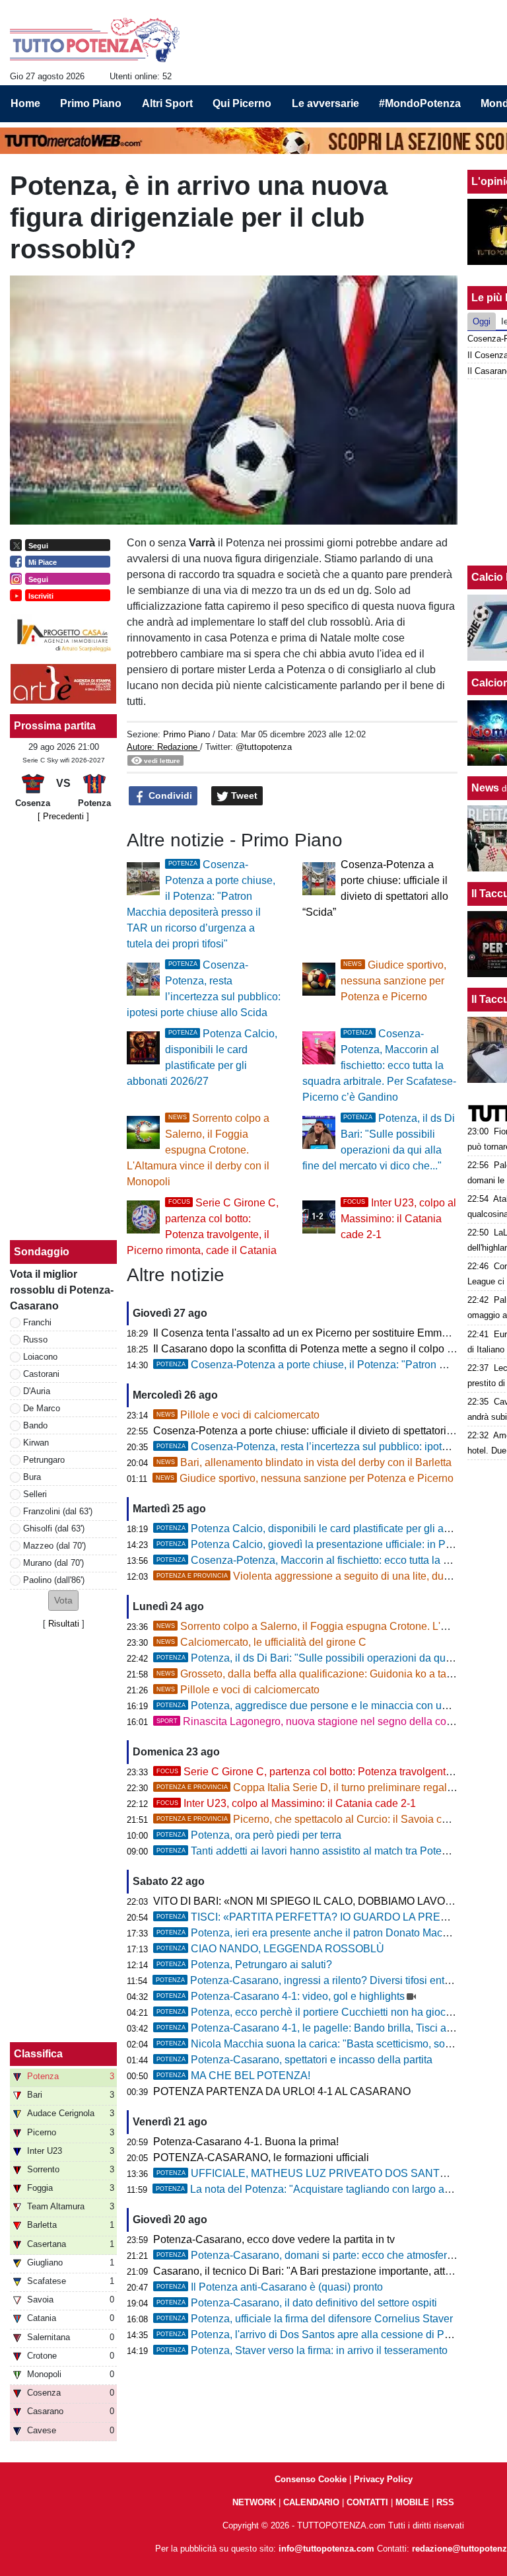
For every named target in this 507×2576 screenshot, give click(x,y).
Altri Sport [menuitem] (167, 103)
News (485, 788)
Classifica (38, 2054)
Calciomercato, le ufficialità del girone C (261, 1642)
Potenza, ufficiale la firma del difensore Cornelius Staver (305, 2319)
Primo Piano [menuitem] (91, 103)
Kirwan (36, 1443)
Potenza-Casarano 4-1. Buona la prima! (246, 2142)
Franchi (37, 1322)
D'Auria (37, 1391)
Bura (32, 1477)
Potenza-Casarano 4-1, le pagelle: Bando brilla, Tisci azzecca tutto (329, 2028)
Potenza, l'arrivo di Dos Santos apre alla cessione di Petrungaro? (326, 2335)
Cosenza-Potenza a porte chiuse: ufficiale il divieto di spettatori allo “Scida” (328, 1431)
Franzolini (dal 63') (58, 1511)
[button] (63, 1601)
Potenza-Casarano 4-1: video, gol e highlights (281, 1996)
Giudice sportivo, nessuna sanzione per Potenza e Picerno (393, 981)
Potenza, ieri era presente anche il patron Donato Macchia (309, 1933)
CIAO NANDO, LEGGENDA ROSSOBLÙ (270, 1949)
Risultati (64, 1624)
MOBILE (412, 2502)
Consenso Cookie (311, 2479)
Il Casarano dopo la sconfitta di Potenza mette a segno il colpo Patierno (320, 1349)
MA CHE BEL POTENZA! (233, 2076)
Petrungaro (44, 1460)
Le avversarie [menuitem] (325, 103)
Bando (35, 1425)
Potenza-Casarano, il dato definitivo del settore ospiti (297, 2303)
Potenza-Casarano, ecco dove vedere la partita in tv (274, 2239)
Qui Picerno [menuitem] (242, 103)
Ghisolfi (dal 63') (54, 1528)
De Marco (42, 1408)
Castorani (41, 1374)
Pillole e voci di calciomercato (238, 1415)
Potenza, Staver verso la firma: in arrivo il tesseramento (302, 2350)
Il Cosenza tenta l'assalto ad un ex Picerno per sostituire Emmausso (312, 1333)
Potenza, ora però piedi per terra (249, 1835)
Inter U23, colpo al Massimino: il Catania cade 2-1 (398, 1219)
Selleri (35, 1494)
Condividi (169, 795)
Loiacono (40, 1357)
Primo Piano (186, 734)
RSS (445, 2502)
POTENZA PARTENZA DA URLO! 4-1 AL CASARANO (282, 2091)
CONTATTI (367, 2502)
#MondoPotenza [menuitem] (420, 103)
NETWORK (254, 2502)
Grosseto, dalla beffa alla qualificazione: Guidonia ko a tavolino (316, 1674)
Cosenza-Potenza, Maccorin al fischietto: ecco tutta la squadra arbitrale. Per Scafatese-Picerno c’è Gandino (379, 1065)
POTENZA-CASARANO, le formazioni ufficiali (261, 2157)
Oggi (482, 321)
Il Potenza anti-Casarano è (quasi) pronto (270, 2287)
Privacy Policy (383, 2479)
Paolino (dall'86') (54, 1580)
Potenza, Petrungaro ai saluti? (244, 1965)
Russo (35, 1340)
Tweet (243, 795)
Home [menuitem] (25, 103)
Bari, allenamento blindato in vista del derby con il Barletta (304, 1462)
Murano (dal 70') (53, 1563)
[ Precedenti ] (63, 816)
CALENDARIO (311, 2502)
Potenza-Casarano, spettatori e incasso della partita (294, 2060)
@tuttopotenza (264, 747)
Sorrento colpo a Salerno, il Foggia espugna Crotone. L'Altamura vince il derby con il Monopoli (198, 1150)
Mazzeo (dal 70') (54, 1546)
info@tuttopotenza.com (326, 2549)
